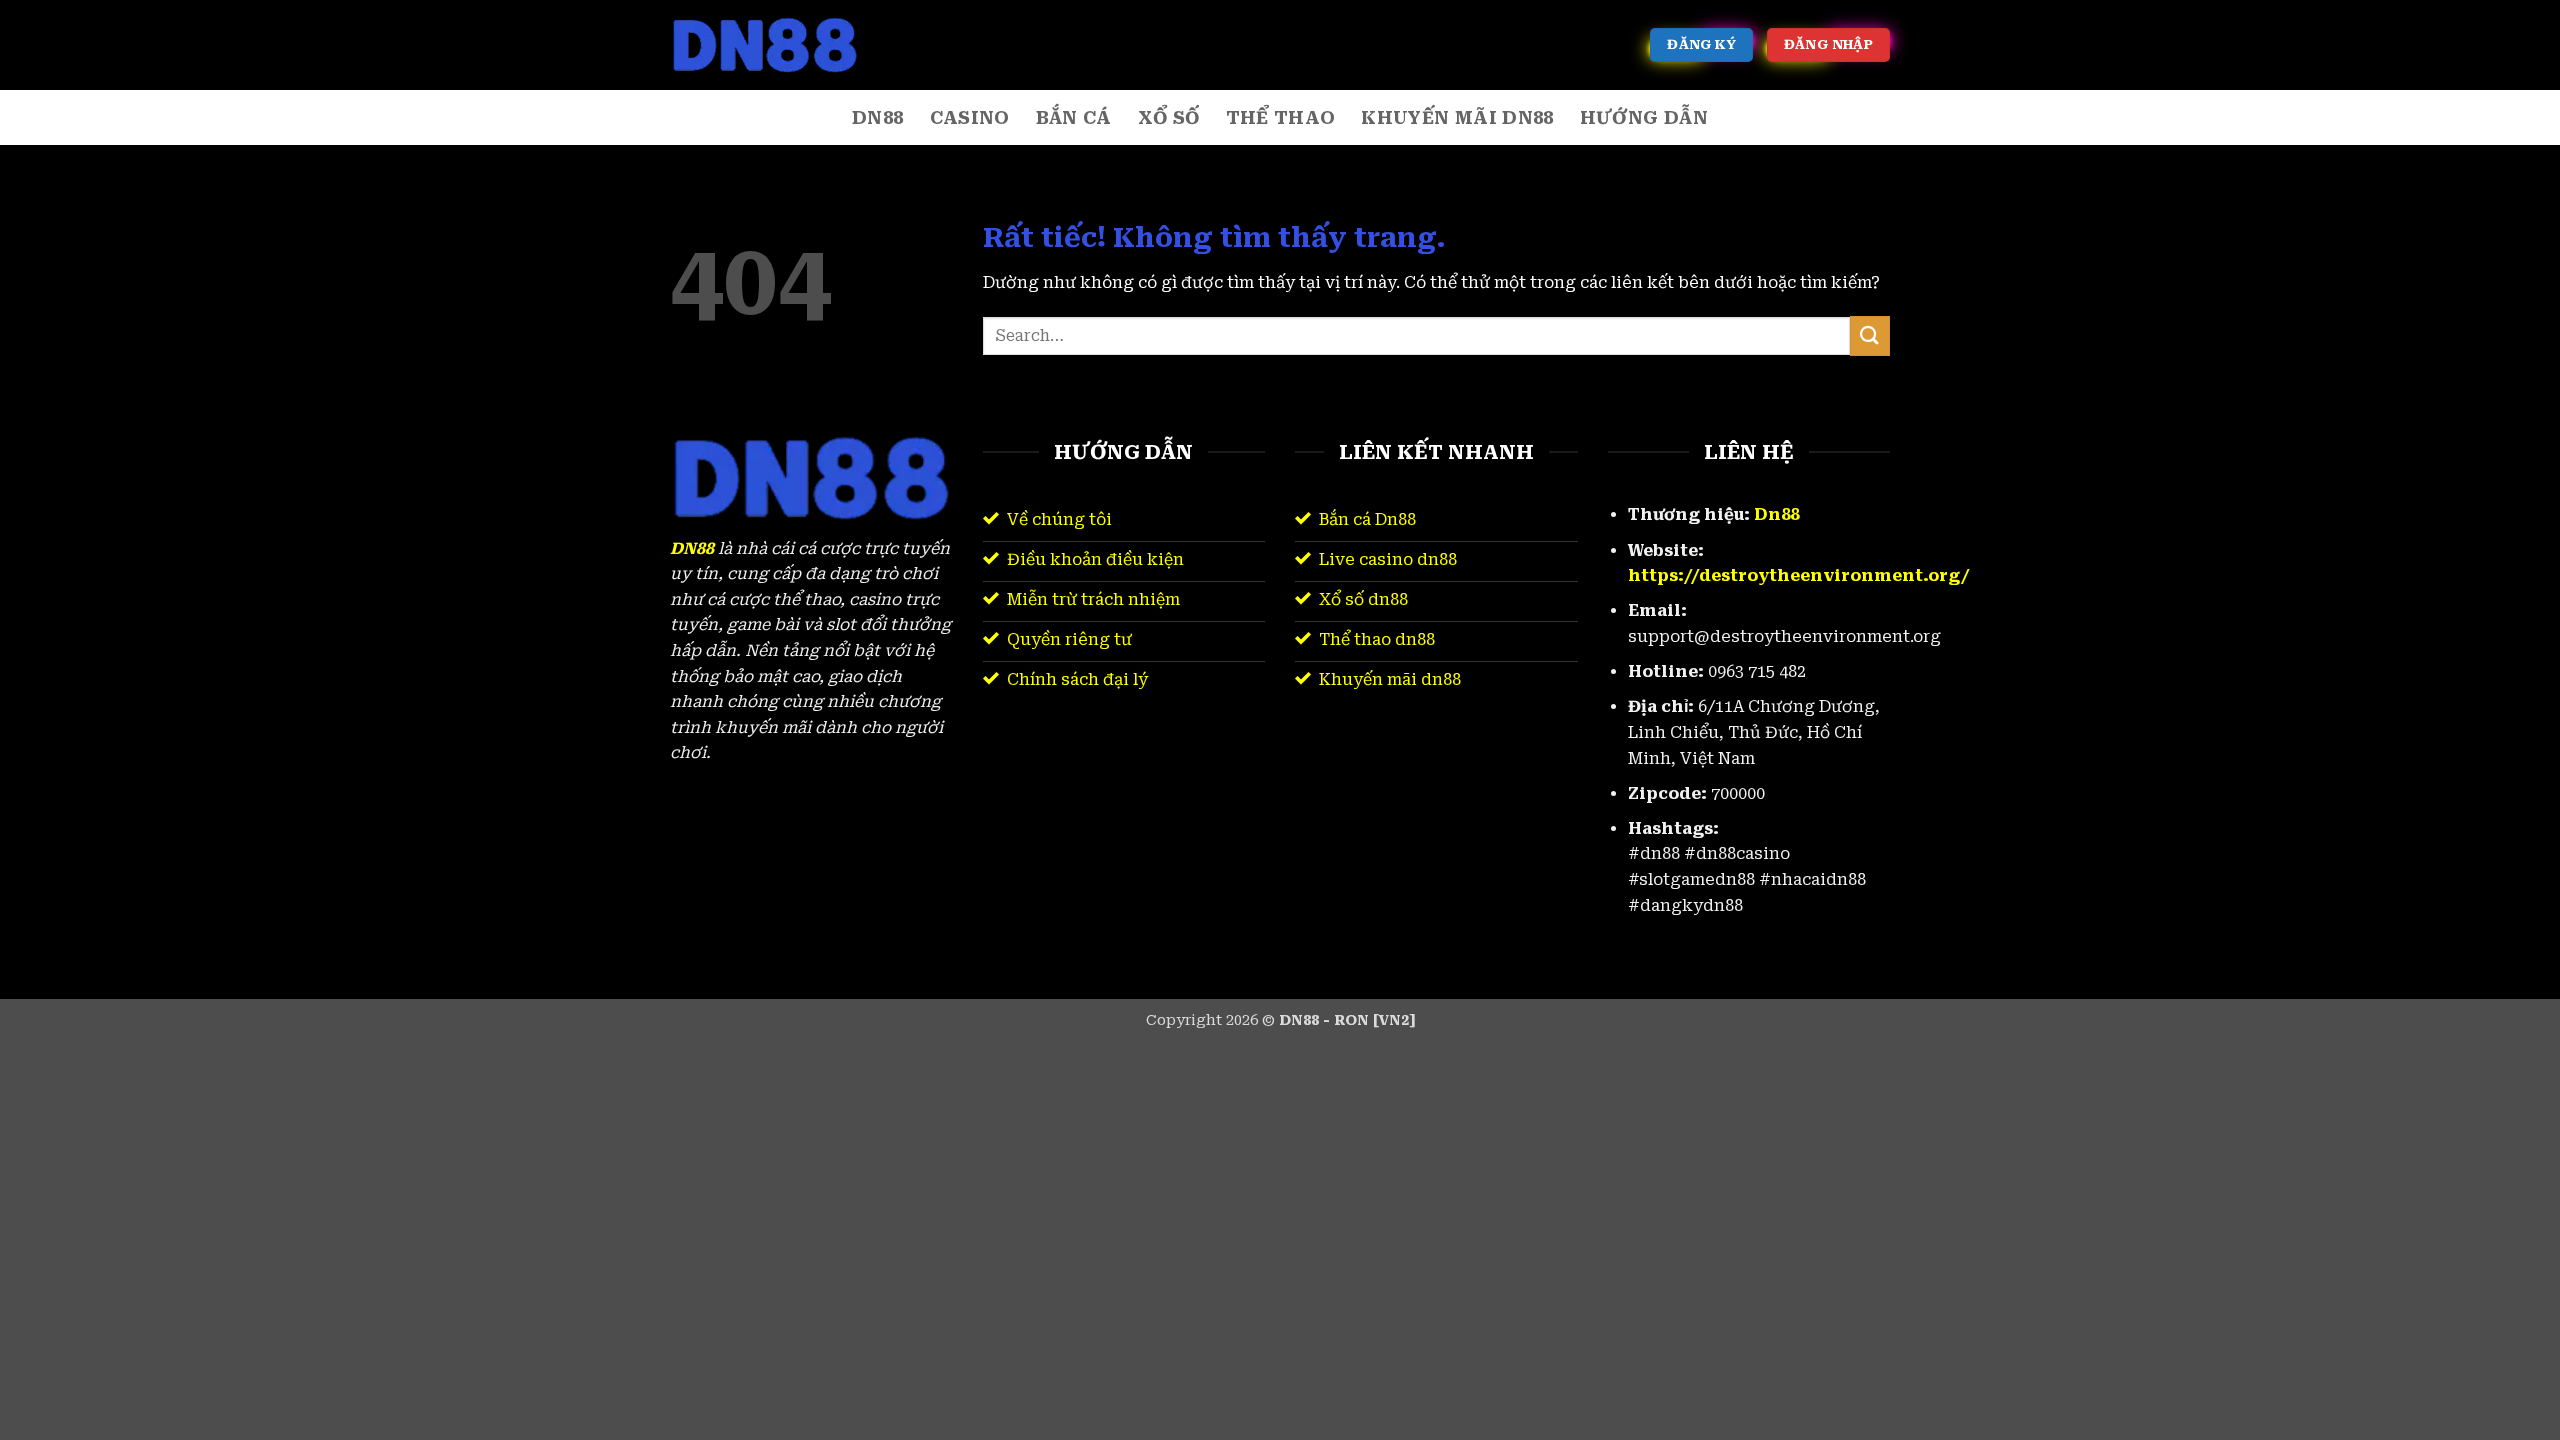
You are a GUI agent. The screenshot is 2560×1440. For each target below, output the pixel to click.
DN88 (877, 118)
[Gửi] (1870, 335)
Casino (970, 118)
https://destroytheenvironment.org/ (1799, 575)
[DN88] (770, 45)
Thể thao (1281, 118)
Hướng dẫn (1644, 118)
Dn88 (1776, 514)
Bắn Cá (1074, 118)
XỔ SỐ (1169, 118)
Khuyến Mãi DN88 (1457, 118)
